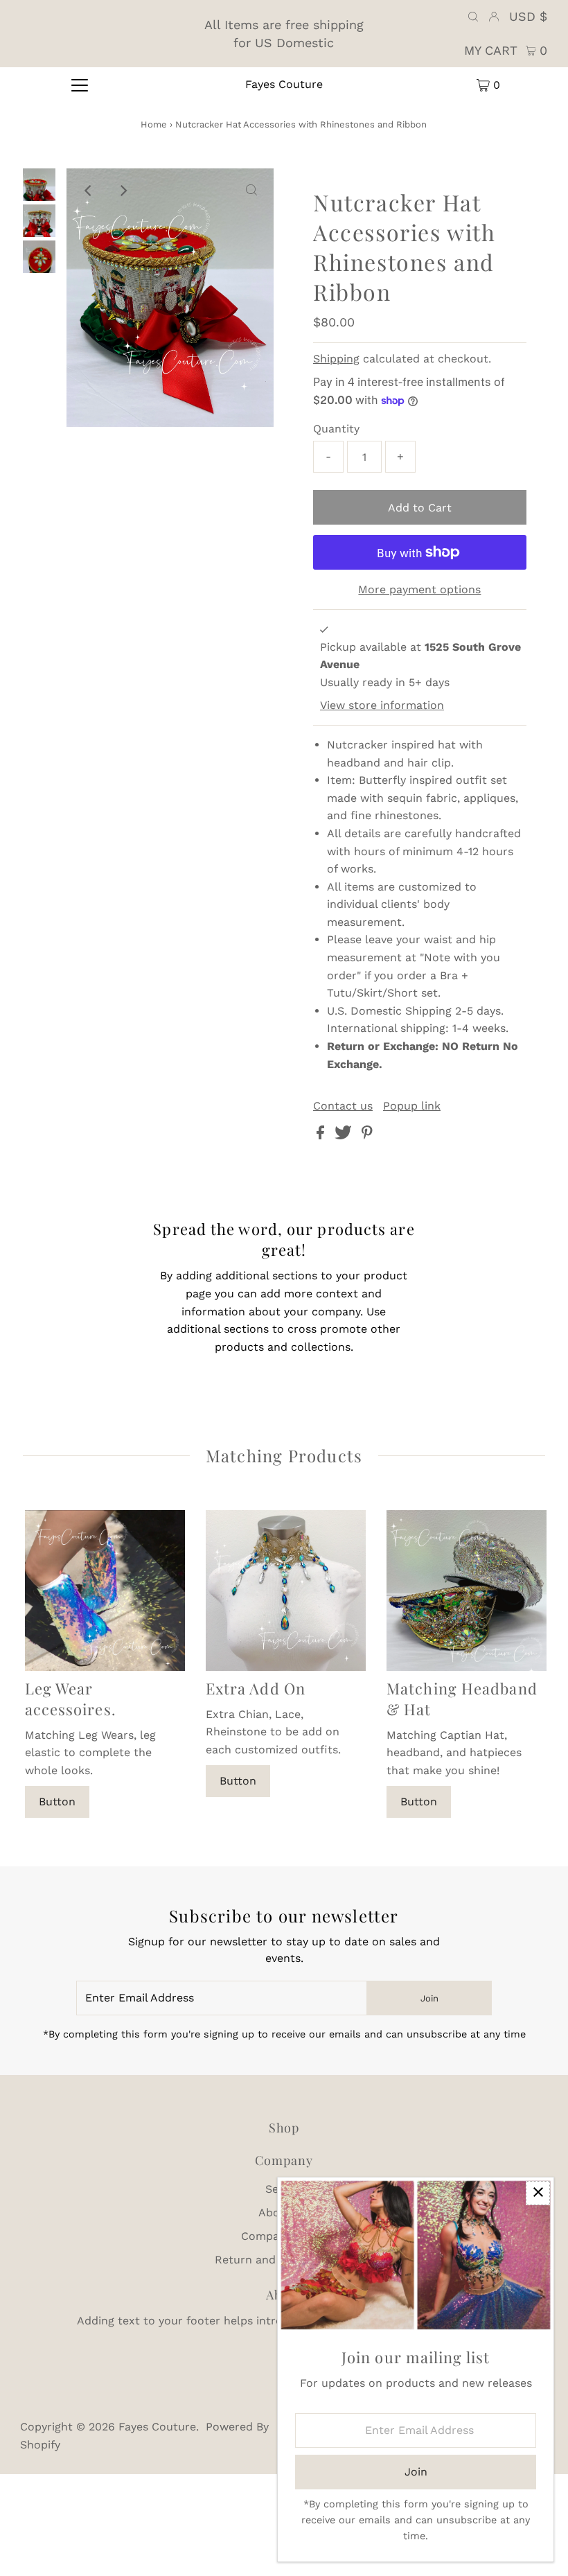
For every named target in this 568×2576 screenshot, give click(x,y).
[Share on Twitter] (345, 1136)
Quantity (336, 429)
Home (154, 124)
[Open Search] (473, 17)
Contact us (343, 1106)
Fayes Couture (284, 84)
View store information (382, 705)
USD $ (528, 16)
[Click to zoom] (251, 191)
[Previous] (89, 191)
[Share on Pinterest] (367, 1136)
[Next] (123, 191)
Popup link (412, 1106)
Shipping (336, 359)
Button (57, 1802)
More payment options (419, 589)
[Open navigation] (80, 85)
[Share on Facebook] (322, 1136)
